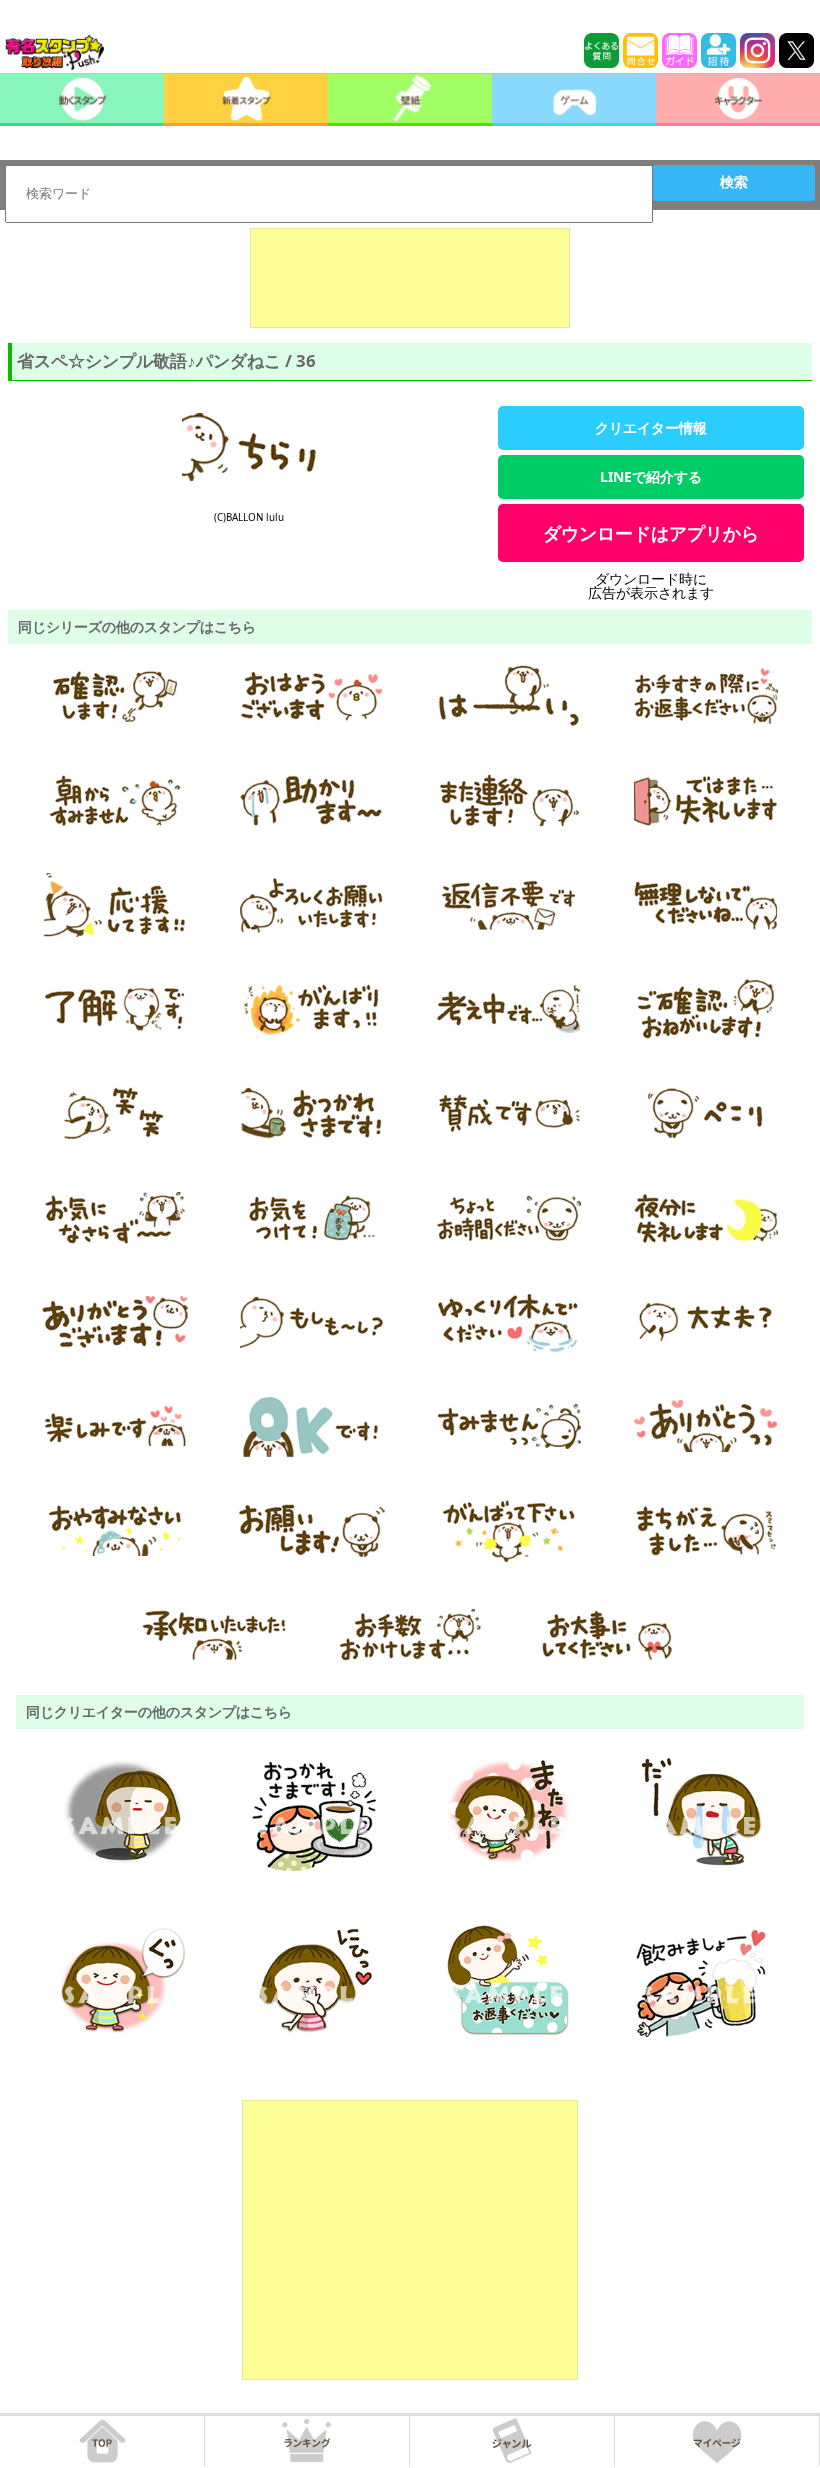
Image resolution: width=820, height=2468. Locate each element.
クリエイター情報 (651, 427)
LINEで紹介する (651, 476)
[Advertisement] (410, 278)
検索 (734, 182)
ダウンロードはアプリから (651, 533)
